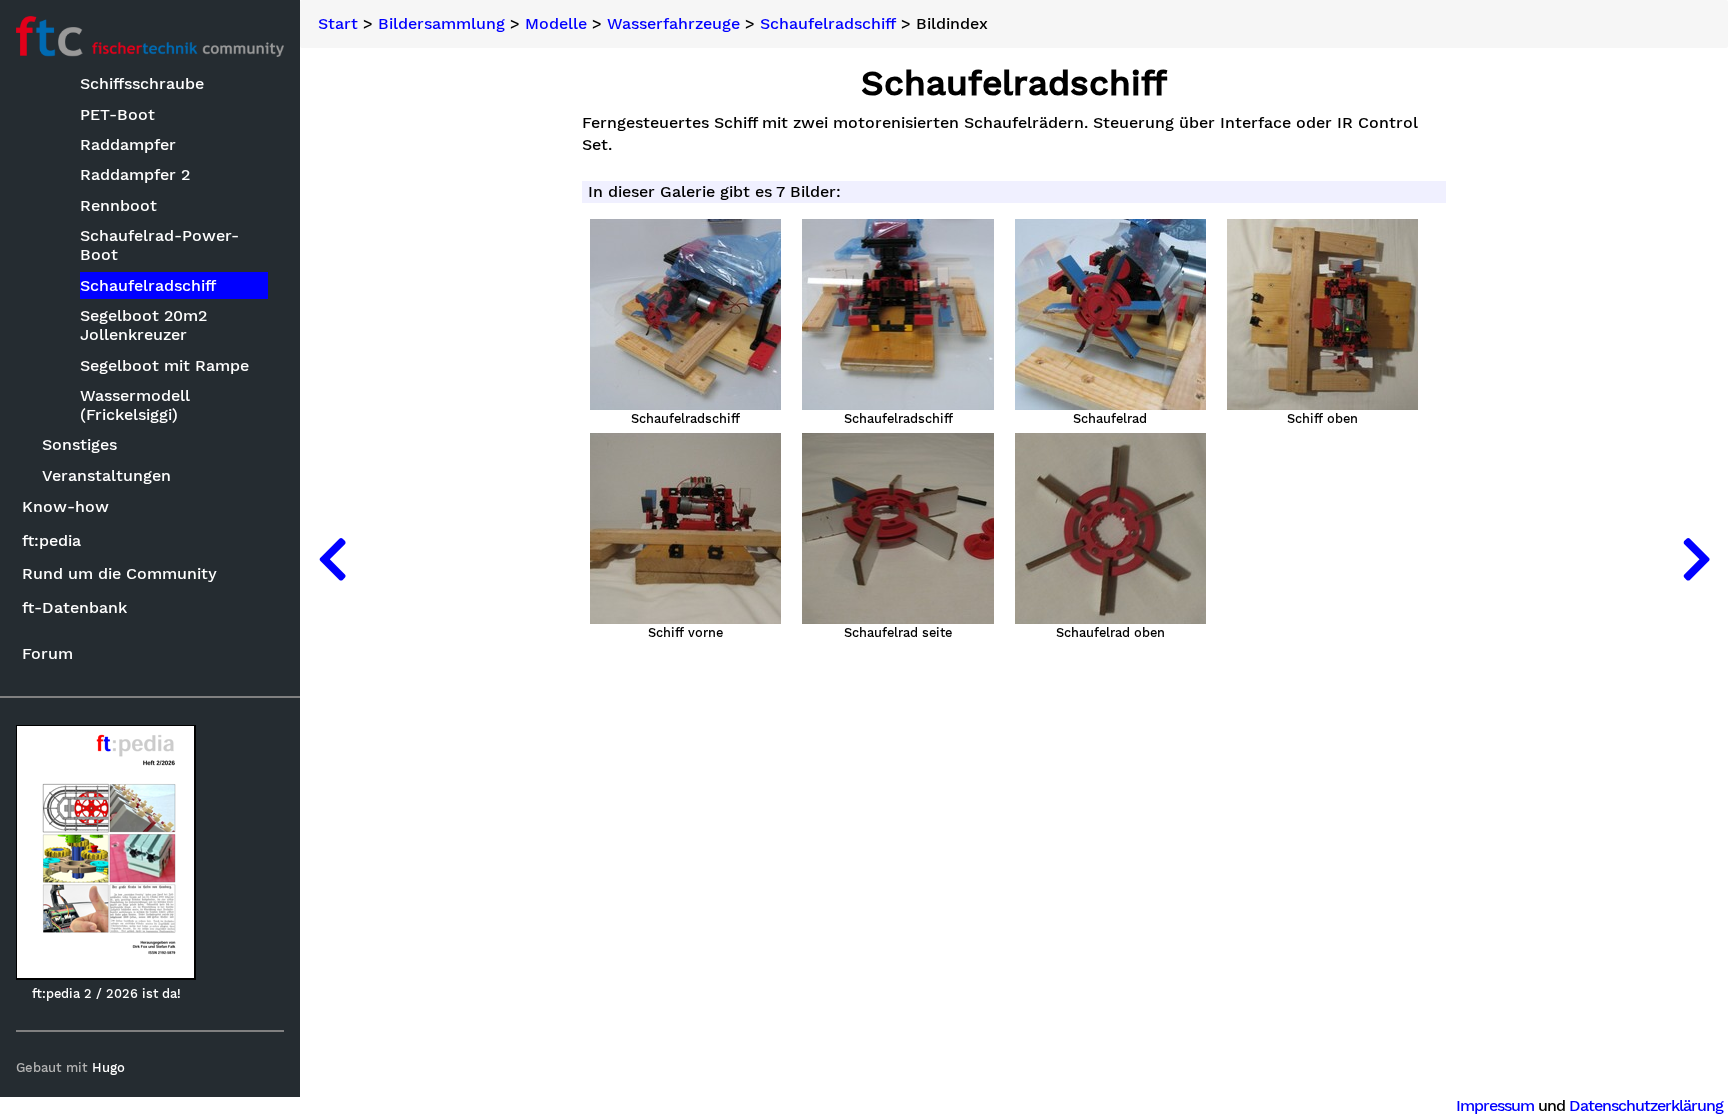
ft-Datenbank (74, 607)
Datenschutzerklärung (1646, 1105)
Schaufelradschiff (148, 285)
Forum (47, 653)
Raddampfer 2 (135, 174)
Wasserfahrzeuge (673, 24)
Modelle (556, 24)
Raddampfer (128, 144)
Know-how (65, 506)
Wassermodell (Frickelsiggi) (135, 405)
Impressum (1495, 1105)
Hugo (108, 1067)
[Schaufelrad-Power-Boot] (332, 558)
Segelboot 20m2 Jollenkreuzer (143, 325)
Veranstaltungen (106, 475)
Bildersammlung (441, 24)
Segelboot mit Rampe (164, 365)
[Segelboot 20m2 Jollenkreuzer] (1696, 558)
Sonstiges (79, 444)
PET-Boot (117, 114)
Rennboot (118, 205)
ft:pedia (51, 540)
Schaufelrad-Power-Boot (159, 245)
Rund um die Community (119, 573)
